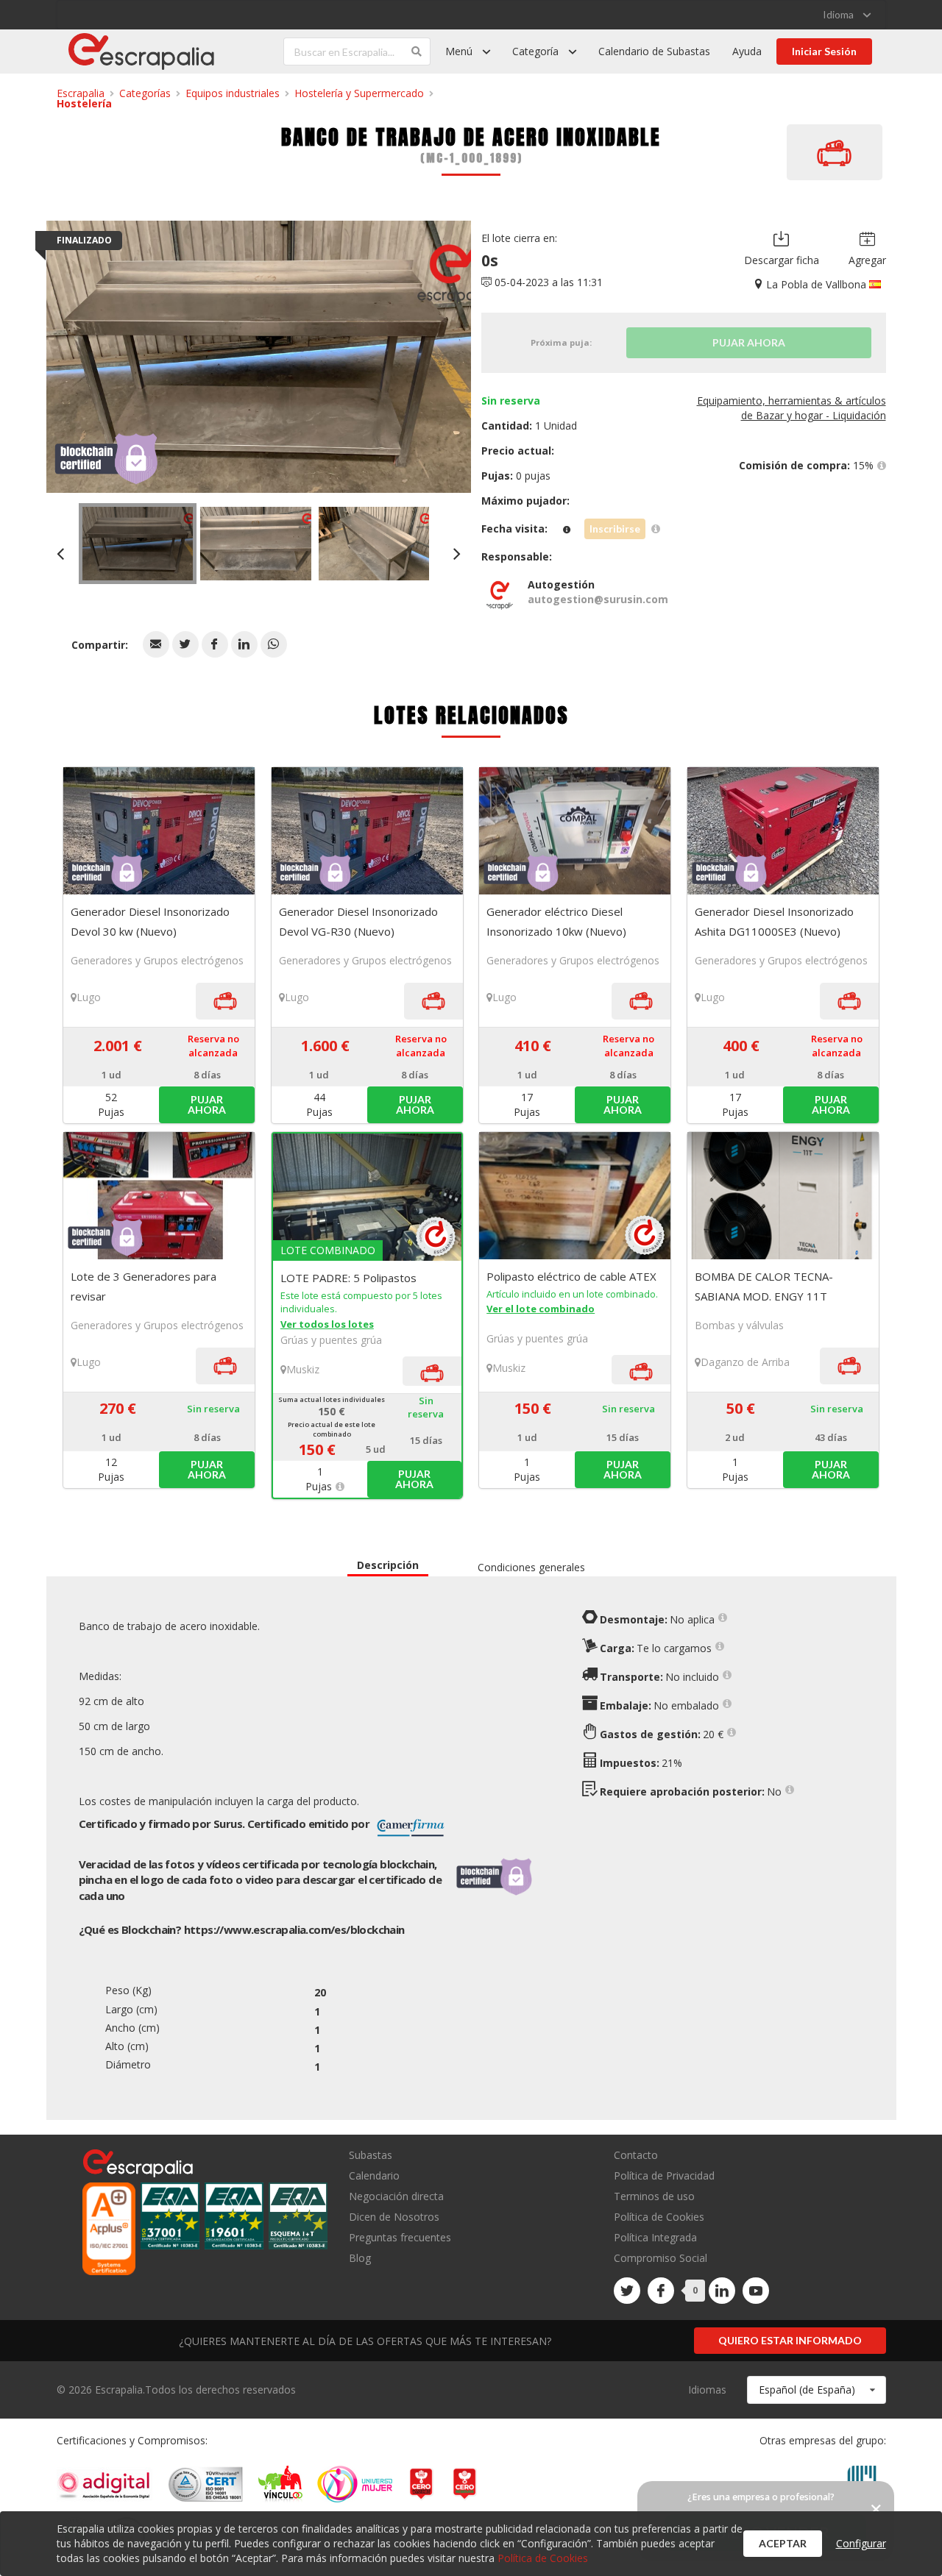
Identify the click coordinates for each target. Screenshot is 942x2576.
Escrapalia (81, 93)
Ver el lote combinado (541, 1309)
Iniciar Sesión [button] (824, 51)
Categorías (145, 93)
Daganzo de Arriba (745, 1362)
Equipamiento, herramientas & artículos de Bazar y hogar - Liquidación (792, 408)
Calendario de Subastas (654, 51)
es (294, 1929)
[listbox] (847, 15)
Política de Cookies (659, 2217)
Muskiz (303, 1369)
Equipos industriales (233, 93)
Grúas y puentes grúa (331, 1340)
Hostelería (84, 103)
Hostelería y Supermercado (359, 93)
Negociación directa (396, 2196)
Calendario (374, 2175)
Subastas (371, 2156)
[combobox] (817, 2390)
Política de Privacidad (664, 2175)
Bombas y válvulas (739, 1325)
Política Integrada (655, 2237)
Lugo (89, 997)
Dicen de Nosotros (394, 2217)
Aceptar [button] (783, 2543)
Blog (360, 2257)
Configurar (861, 2543)
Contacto (636, 2156)
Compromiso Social (661, 2258)
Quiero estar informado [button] (790, 2340)
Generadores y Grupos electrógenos (157, 960)
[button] (156, 644)
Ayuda (747, 51)
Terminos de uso (654, 2196)
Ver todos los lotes (327, 1324)
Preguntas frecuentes (400, 2237)
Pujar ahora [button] (207, 1104)
